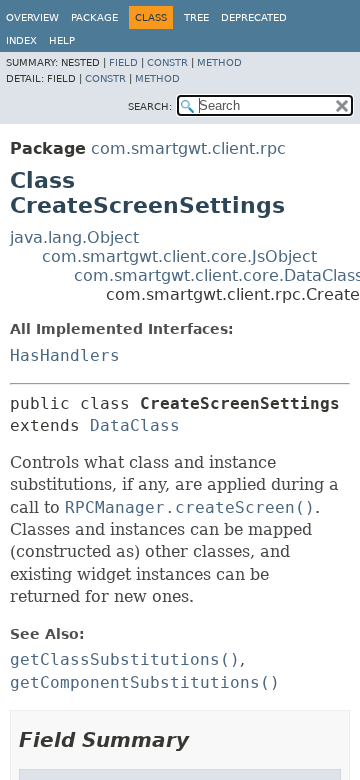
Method (219, 62)
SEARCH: (150, 106)
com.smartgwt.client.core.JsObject (179, 256)
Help (62, 40)
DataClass (135, 425)
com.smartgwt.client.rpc (188, 148)
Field (123, 62)
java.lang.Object (74, 237)
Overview (32, 17)
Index (21, 40)
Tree (196, 17)
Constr (167, 62)
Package (94, 17)
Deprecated (254, 17)
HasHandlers (65, 355)
